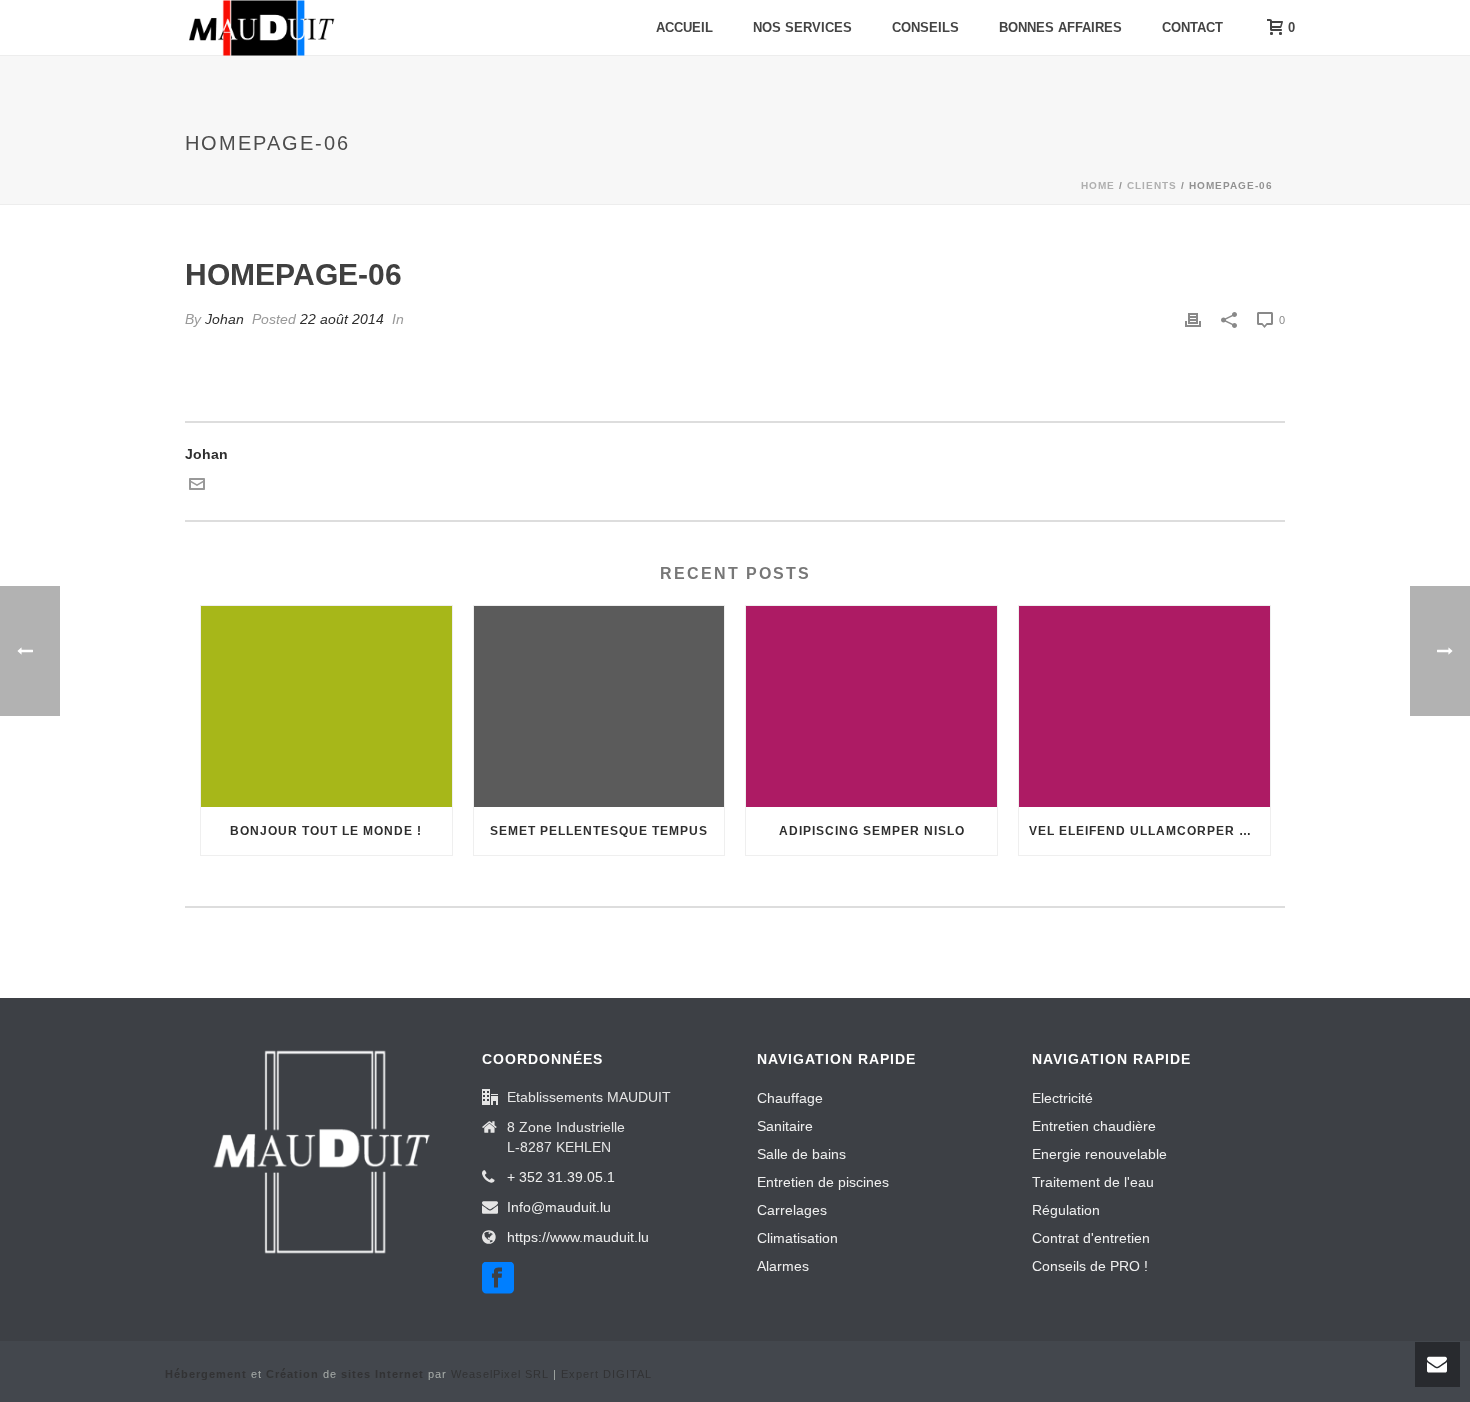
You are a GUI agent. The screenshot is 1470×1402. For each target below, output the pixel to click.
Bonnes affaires (1060, 27)
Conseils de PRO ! (1090, 1266)
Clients (1152, 185)
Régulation (1066, 1210)
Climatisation (797, 1238)
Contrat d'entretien (1091, 1238)
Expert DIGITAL (606, 1374)
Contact (1192, 27)
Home (1098, 185)
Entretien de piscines (823, 1182)
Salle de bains (801, 1154)
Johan (224, 319)
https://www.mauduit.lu (578, 1237)
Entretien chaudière (1094, 1126)
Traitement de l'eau (1093, 1182)
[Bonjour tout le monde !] (326, 706)
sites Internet (382, 1374)
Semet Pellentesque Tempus (599, 831)
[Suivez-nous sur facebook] (498, 1279)
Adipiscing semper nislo (872, 831)
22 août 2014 (342, 319)
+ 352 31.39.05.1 (561, 1177)
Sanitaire (785, 1126)
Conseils (925, 27)
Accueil (684, 27)
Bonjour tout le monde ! (326, 831)
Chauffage (790, 1098)
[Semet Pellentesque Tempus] (599, 706)
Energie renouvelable (1099, 1154)
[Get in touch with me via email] (197, 487)
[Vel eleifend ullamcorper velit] (1144, 706)
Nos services (802, 27)
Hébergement (206, 1374)
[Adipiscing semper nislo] (871, 706)
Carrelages (792, 1210)
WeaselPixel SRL (500, 1374)
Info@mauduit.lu (559, 1207)
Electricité (1062, 1098)
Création (292, 1374)
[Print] (1193, 319)
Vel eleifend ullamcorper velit (1149, 831)
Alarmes (783, 1266)
